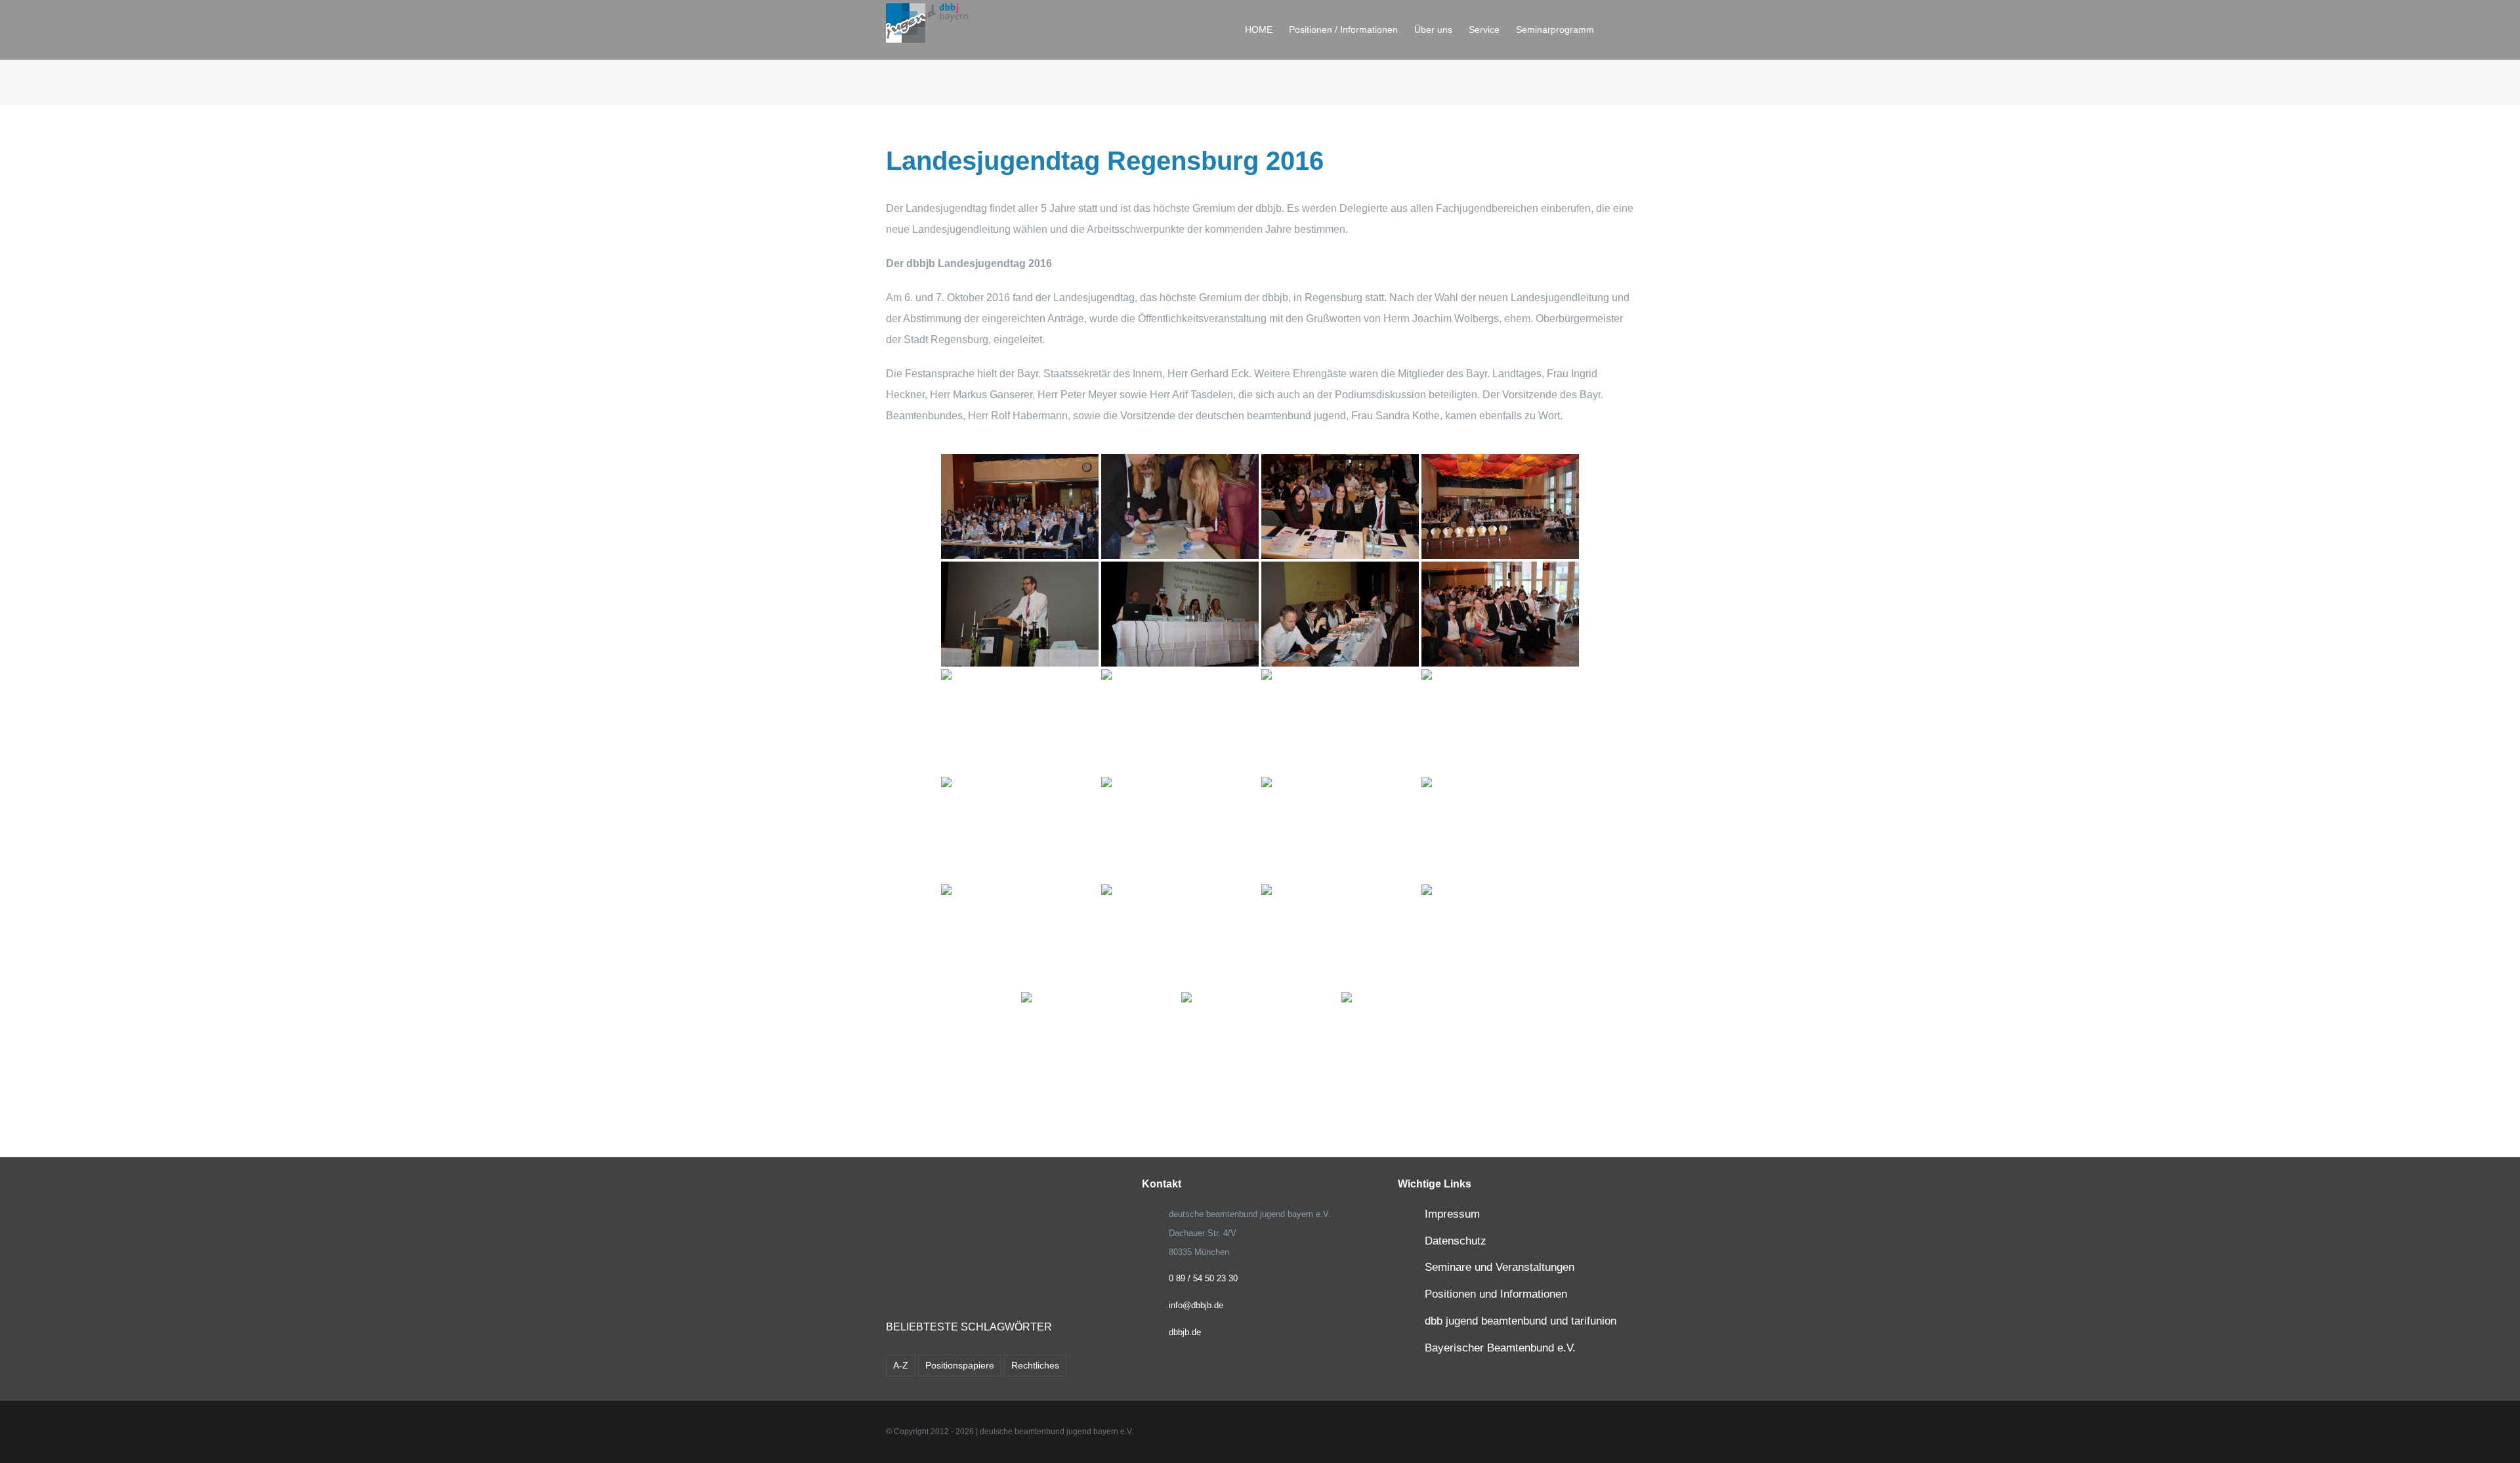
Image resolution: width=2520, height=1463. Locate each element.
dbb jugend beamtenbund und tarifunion (1521, 1321)
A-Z (901, 1365)
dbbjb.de (1185, 1332)
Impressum (1452, 1214)
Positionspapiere (960, 1365)
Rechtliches (1035, 1365)
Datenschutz (1456, 1241)
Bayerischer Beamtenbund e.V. (1500, 1348)
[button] (1614, 30)
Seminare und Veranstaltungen (1500, 1267)
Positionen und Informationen (1496, 1294)
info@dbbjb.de (1196, 1305)
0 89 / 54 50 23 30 (1203, 1278)
